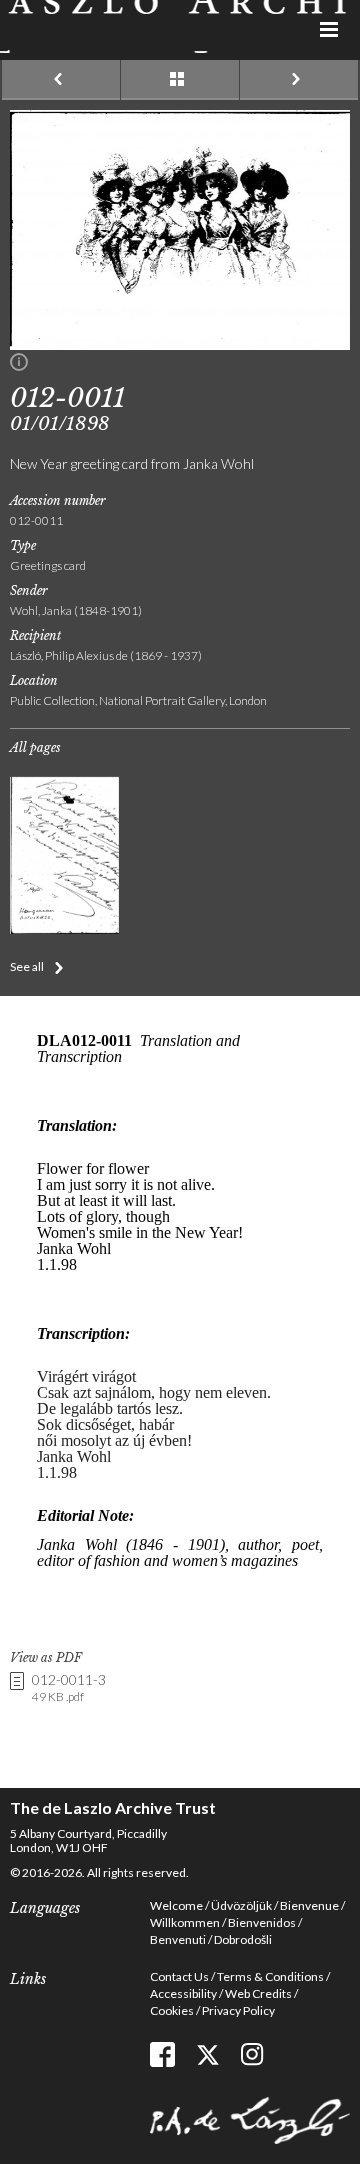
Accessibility (183, 1993)
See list (180, 80)
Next (299, 80)
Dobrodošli (243, 1939)
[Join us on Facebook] (162, 2054)
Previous (61, 80)
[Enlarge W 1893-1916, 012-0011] (180, 344)
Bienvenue (309, 1905)
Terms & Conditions (270, 1976)
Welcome (176, 1905)
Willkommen (185, 1922)
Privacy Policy (238, 2010)
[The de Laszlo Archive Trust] (180, 26)
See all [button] (27, 966)
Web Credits (258, 1993)
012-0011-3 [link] (69, 1687)
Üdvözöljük (241, 1905)
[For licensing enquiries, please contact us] (19, 366)
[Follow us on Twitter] (207, 2054)
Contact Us (179, 1976)
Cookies (172, 2010)
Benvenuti (178, 1939)
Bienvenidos (262, 1922)
